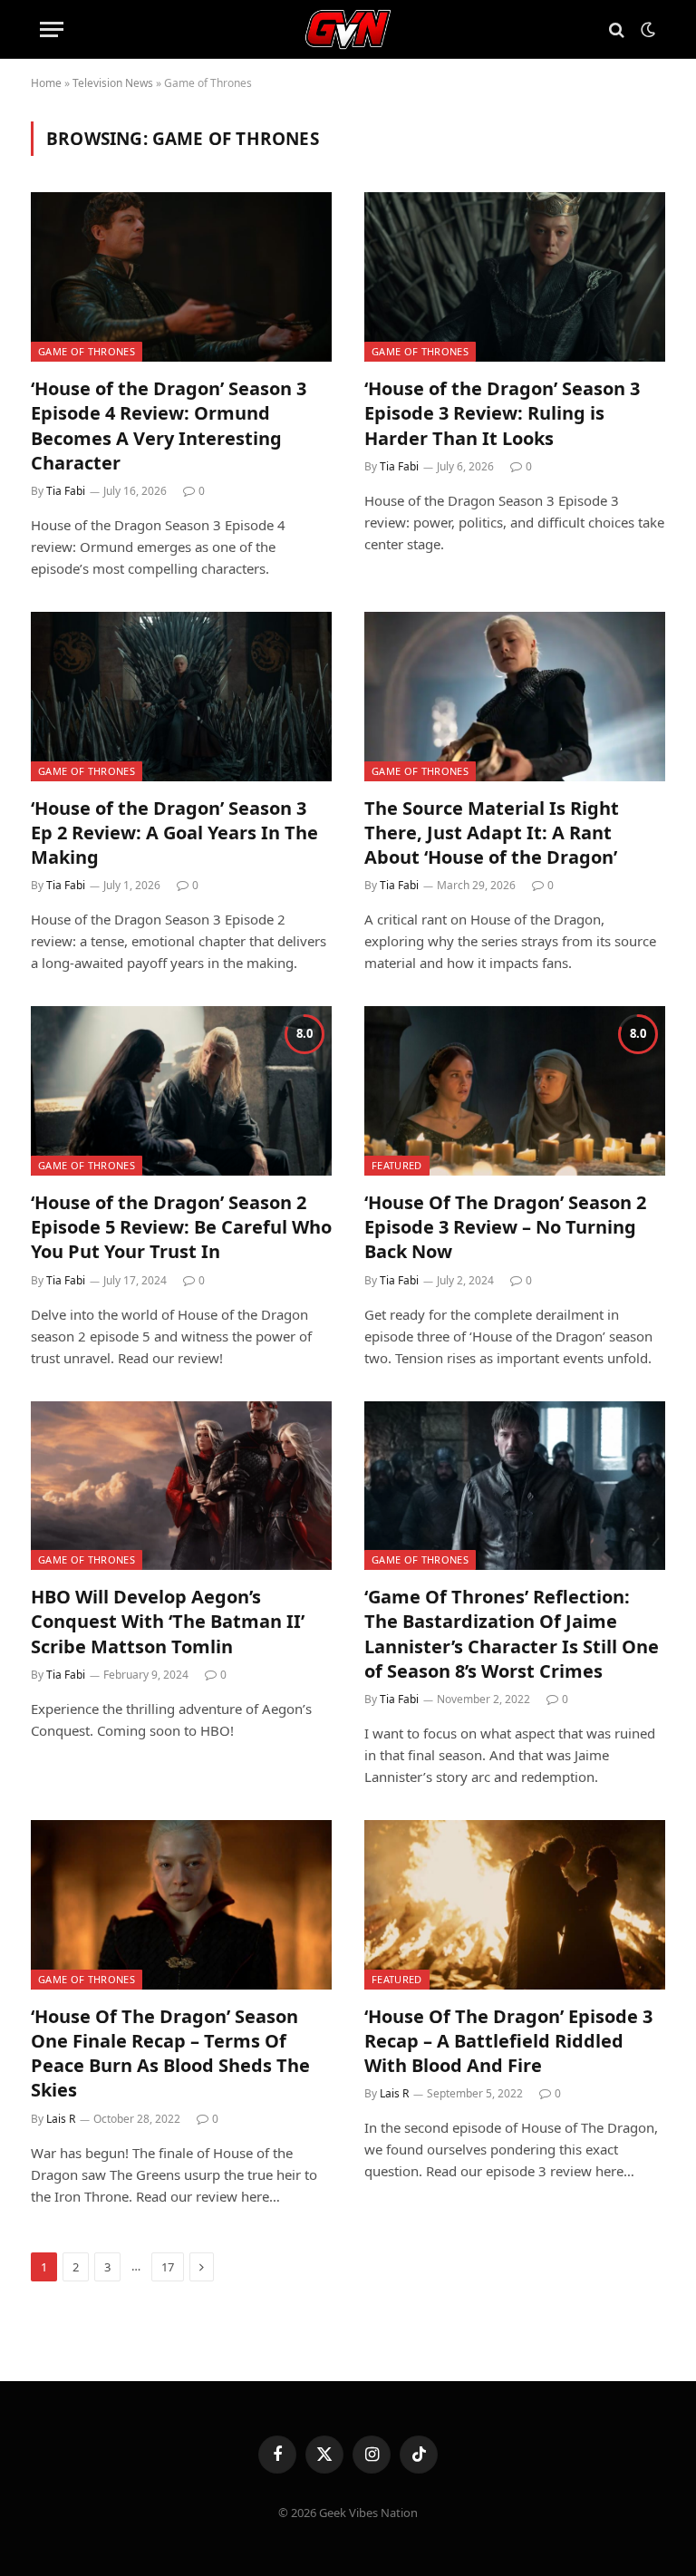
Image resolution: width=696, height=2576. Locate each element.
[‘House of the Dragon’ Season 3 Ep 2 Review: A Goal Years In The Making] (181, 697)
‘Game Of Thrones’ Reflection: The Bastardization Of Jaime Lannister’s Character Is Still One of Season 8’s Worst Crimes (512, 1634)
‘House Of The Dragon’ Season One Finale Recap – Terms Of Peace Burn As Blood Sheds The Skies (170, 2053)
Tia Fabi (66, 491)
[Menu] (52, 29)
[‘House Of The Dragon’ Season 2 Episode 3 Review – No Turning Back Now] (515, 1091)
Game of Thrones (87, 351)
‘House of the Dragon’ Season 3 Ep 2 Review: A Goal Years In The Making (174, 833)
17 (168, 2267)
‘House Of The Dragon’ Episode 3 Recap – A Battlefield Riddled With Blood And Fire (508, 2041)
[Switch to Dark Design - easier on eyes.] (646, 30)
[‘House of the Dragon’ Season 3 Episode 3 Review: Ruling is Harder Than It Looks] (515, 277)
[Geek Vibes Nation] (348, 29)
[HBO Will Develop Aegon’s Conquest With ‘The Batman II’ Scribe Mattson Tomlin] (181, 1486)
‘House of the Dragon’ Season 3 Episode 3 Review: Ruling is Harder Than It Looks (502, 413)
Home (46, 83)
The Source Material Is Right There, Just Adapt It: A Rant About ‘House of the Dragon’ (492, 833)
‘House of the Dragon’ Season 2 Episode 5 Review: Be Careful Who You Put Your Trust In (181, 1227)
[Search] (617, 29)
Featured (397, 1165)
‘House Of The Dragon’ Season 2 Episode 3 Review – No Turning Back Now (505, 1227)
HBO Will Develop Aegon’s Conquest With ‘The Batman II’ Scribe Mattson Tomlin (168, 1621)
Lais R (61, 2119)
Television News (113, 83)
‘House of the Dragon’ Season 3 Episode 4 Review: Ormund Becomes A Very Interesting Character (169, 426)
